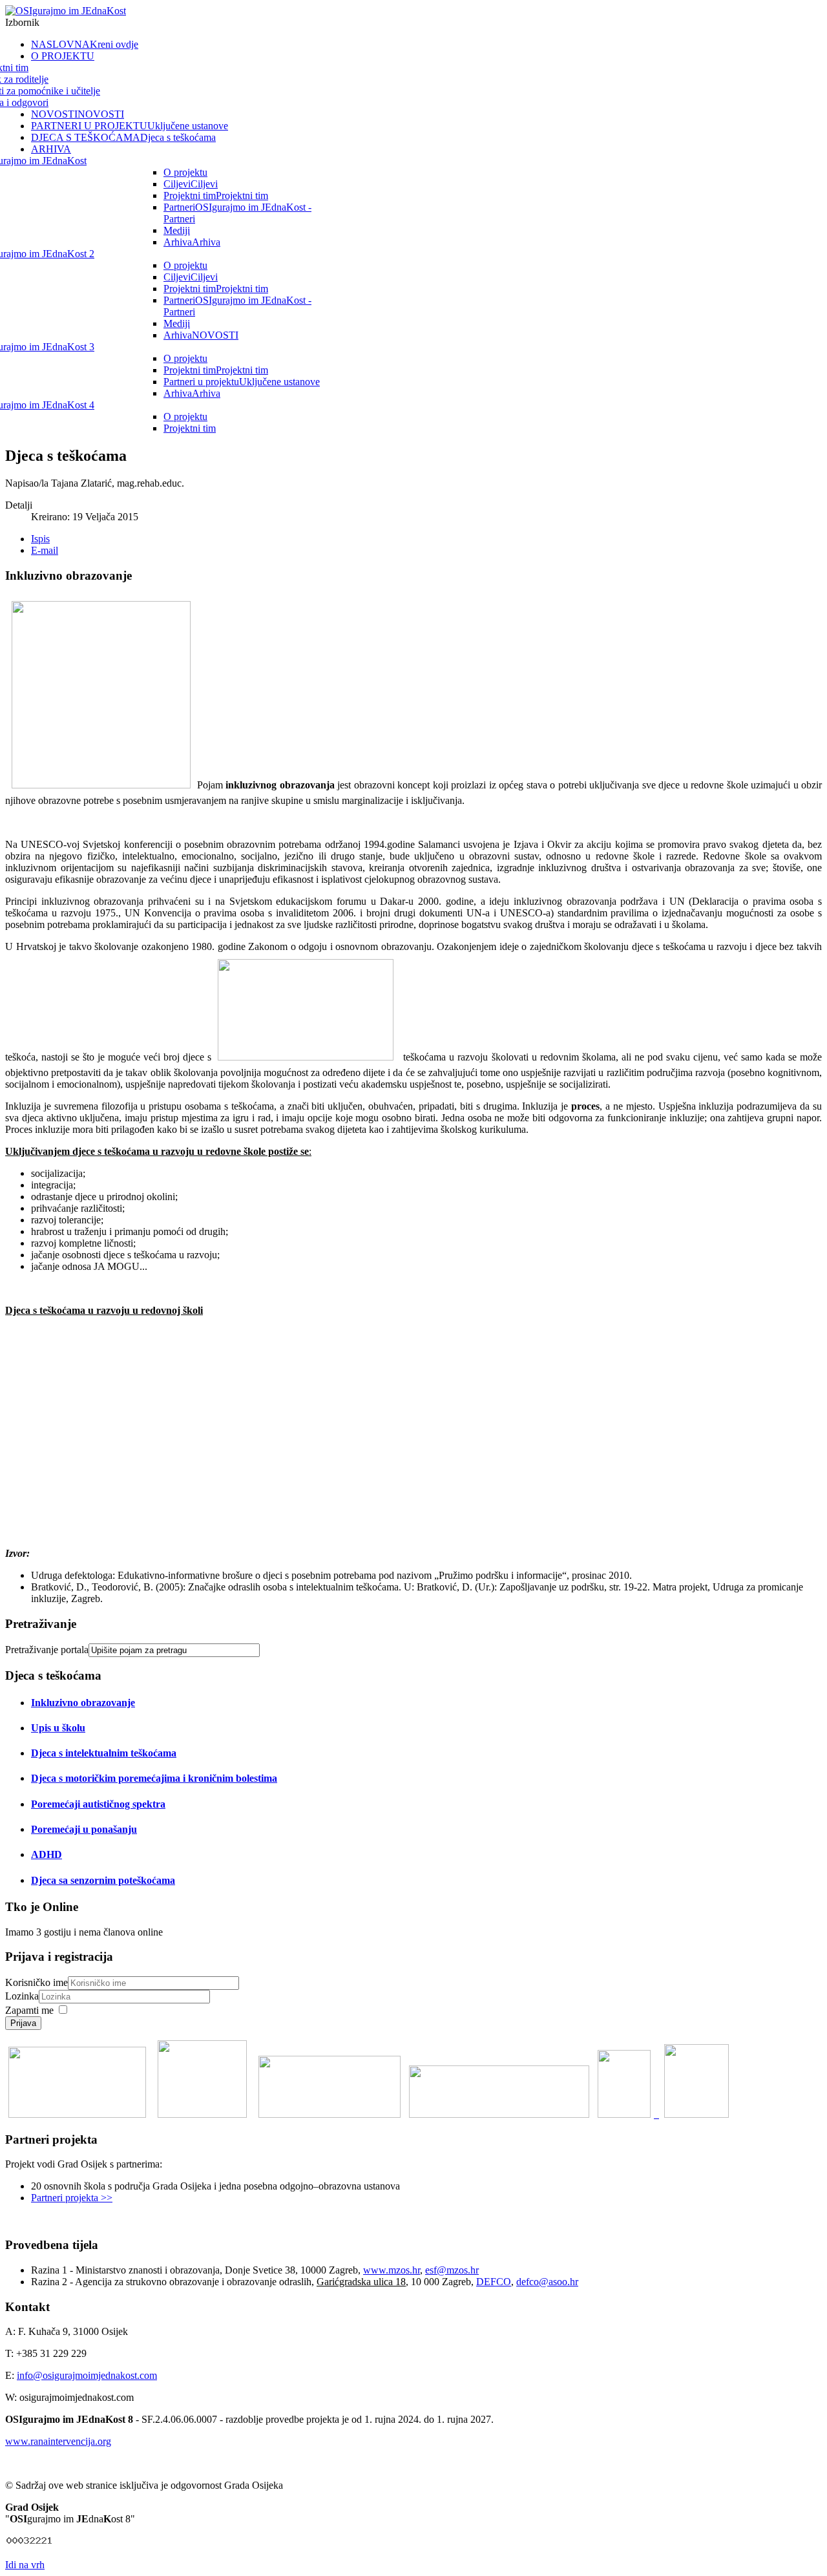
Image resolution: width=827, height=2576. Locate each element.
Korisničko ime (37, 1982)
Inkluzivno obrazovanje (83, 1703)
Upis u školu (58, 1728)
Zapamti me (29, 2010)
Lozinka (22, 1996)
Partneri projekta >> (72, 2198)
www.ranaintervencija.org (58, 2441)
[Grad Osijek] (627, 2114)
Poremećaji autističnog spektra (98, 1804)
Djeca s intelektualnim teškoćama (104, 1753)
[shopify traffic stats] (30, 2543)
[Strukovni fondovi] (77, 2114)
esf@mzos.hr (452, 2270)
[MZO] (330, 2114)
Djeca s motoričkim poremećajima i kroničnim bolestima (154, 1778)
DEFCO (494, 2282)
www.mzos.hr (392, 2270)
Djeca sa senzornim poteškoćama (103, 1880)
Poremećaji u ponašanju (84, 1829)
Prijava (23, 2023)
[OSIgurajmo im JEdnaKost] (66, 11)
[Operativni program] (696, 2114)
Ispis (40, 539)
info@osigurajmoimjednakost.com (87, 2375)
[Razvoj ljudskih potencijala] (202, 2114)
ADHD (47, 1854)
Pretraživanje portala (47, 1650)
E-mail (45, 550)
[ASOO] (499, 2114)
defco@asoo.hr (547, 2282)
